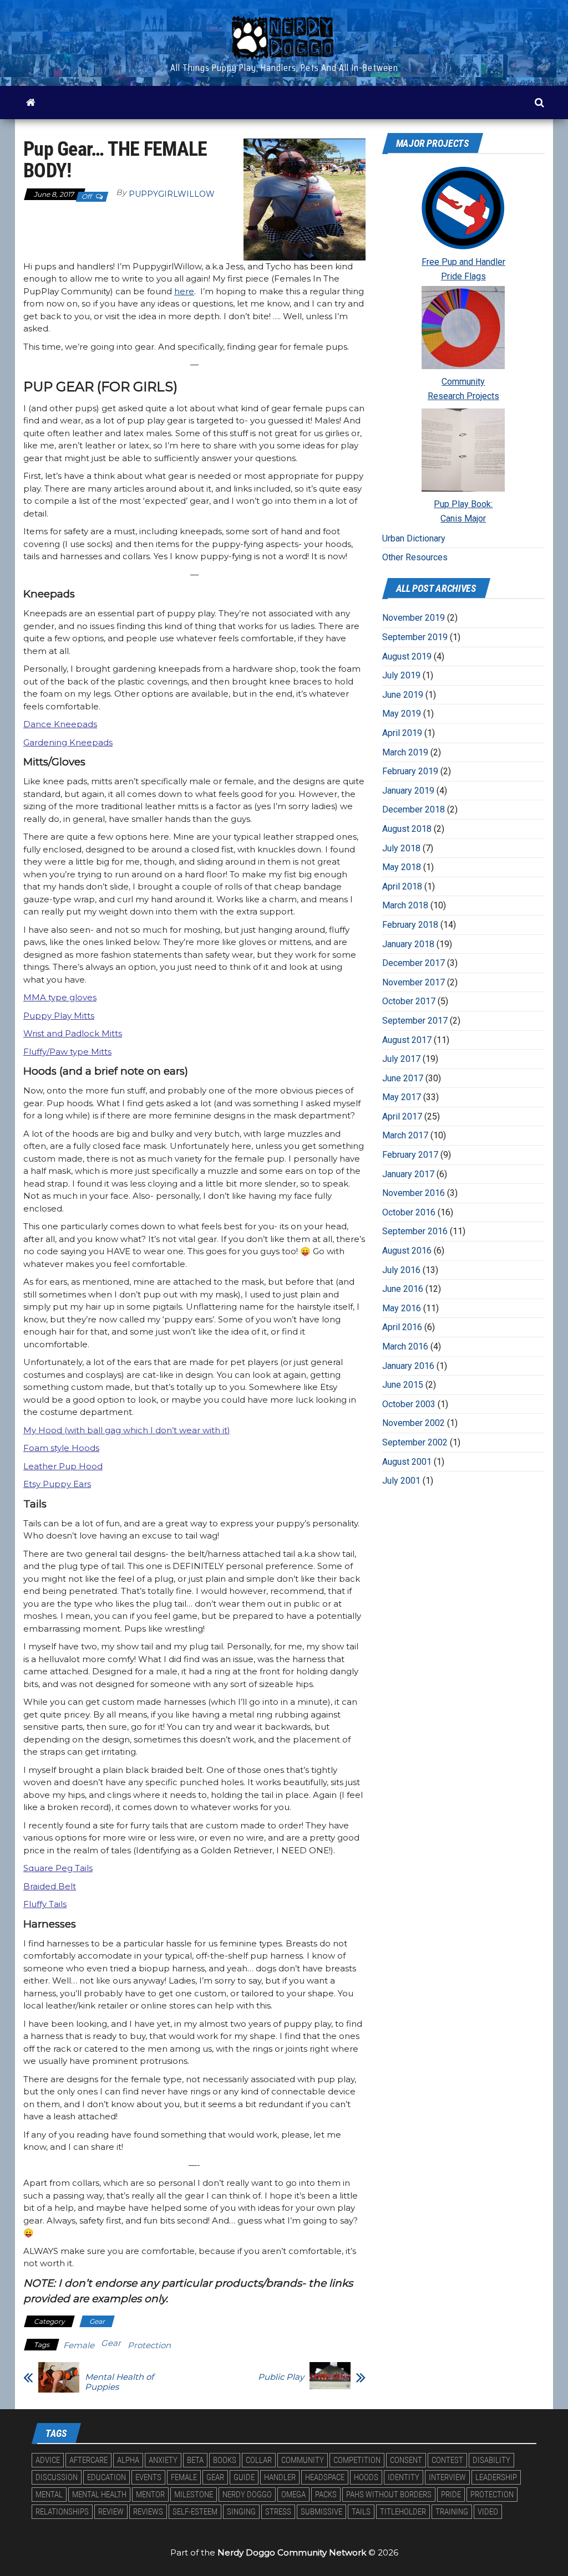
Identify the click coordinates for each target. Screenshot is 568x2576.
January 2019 (408, 791)
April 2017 (402, 1116)
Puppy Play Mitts (59, 1016)
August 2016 (407, 1251)
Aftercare (88, 2460)
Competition (357, 2460)
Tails (361, 2512)
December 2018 (414, 809)
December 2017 (414, 963)
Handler (280, 2477)
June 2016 (403, 1289)
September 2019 (415, 637)
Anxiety (163, 2460)
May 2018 (402, 867)
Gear (97, 2321)
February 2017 (410, 1155)
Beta (195, 2460)
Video (488, 2512)
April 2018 (402, 886)
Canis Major (463, 518)
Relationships (62, 2512)
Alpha (128, 2460)
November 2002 (414, 1423)
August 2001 (407, 1462)
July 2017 (401, 1059)
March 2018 (405, 905)
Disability (491, 2460)
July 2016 (401, 1270)
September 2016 (415, 1231)
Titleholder (403, 2512)
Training (452, 2512)
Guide (244, 2477)
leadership (496, 2477)
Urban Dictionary (414, 538)
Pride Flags (463, 276)
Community (463, 382)
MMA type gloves (60, 997)
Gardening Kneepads (68, 742)
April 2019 (402, 733)
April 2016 (402, 1327)
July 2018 (401, 848)
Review (111, 2512)
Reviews (148, 2512)
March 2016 (405, 1346)
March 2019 (405, 752)
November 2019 (414, 618)
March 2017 (405, 1135)
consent (406, 2460)
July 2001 (401, 1481)
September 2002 (415, 1442)
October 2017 (409, 1001)
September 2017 (415, 1021)
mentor (150, 2495)
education (106, 2477)
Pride (451, 2495)
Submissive (321, 2512)
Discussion (57, 2477)
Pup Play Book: (463, 504)
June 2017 (403, 1078)
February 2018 (410, 925)
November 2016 (414, 1193)
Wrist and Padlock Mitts (73, 1033)
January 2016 (408, 1366)
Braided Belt (50, 1886)
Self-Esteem (195, 2512)
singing (241, 2512)
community (303, 2460)
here (184, 291)
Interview (447, 2477)
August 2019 (407, 656)
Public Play (281, 2377)
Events (148, 2477)
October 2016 (409, 1212)
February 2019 (410, 771)
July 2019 (401, 675)
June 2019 (403, 695)
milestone (194, 2495)
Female (79, 2345)
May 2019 (402, 714)
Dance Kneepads (60, 724)
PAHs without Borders (389, 2495)
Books (225, 2460)
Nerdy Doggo (247, 2495)
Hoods (366, 2477)
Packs (326, 2495)
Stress (278, 2512)
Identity (404, 2477)
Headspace (325, 2477)
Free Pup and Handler (463, 262)
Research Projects (463, 396)
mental (49, 2495)
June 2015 (403, 1385)
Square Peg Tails (58, 1868)
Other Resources (415, 557)
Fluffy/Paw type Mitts (67, 1052)
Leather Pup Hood (63, 1466)
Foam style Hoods (61, 1448)
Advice (48, 2460)
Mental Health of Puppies (119, 2382)
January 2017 (408, 1174)
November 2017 (414, 982)
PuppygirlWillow (172, 194)
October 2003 (409, 1404)
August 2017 (407, 1040)
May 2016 (402, 1308)
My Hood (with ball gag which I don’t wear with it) (127, 1430)
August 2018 (407, 829)
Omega (293, 2495)
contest (447, 2460)
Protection (149, 2345)
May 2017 (402, 1097)
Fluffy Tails (45, 1904)
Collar (259, 2460)
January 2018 (408, 944)
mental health (99, 2495)
